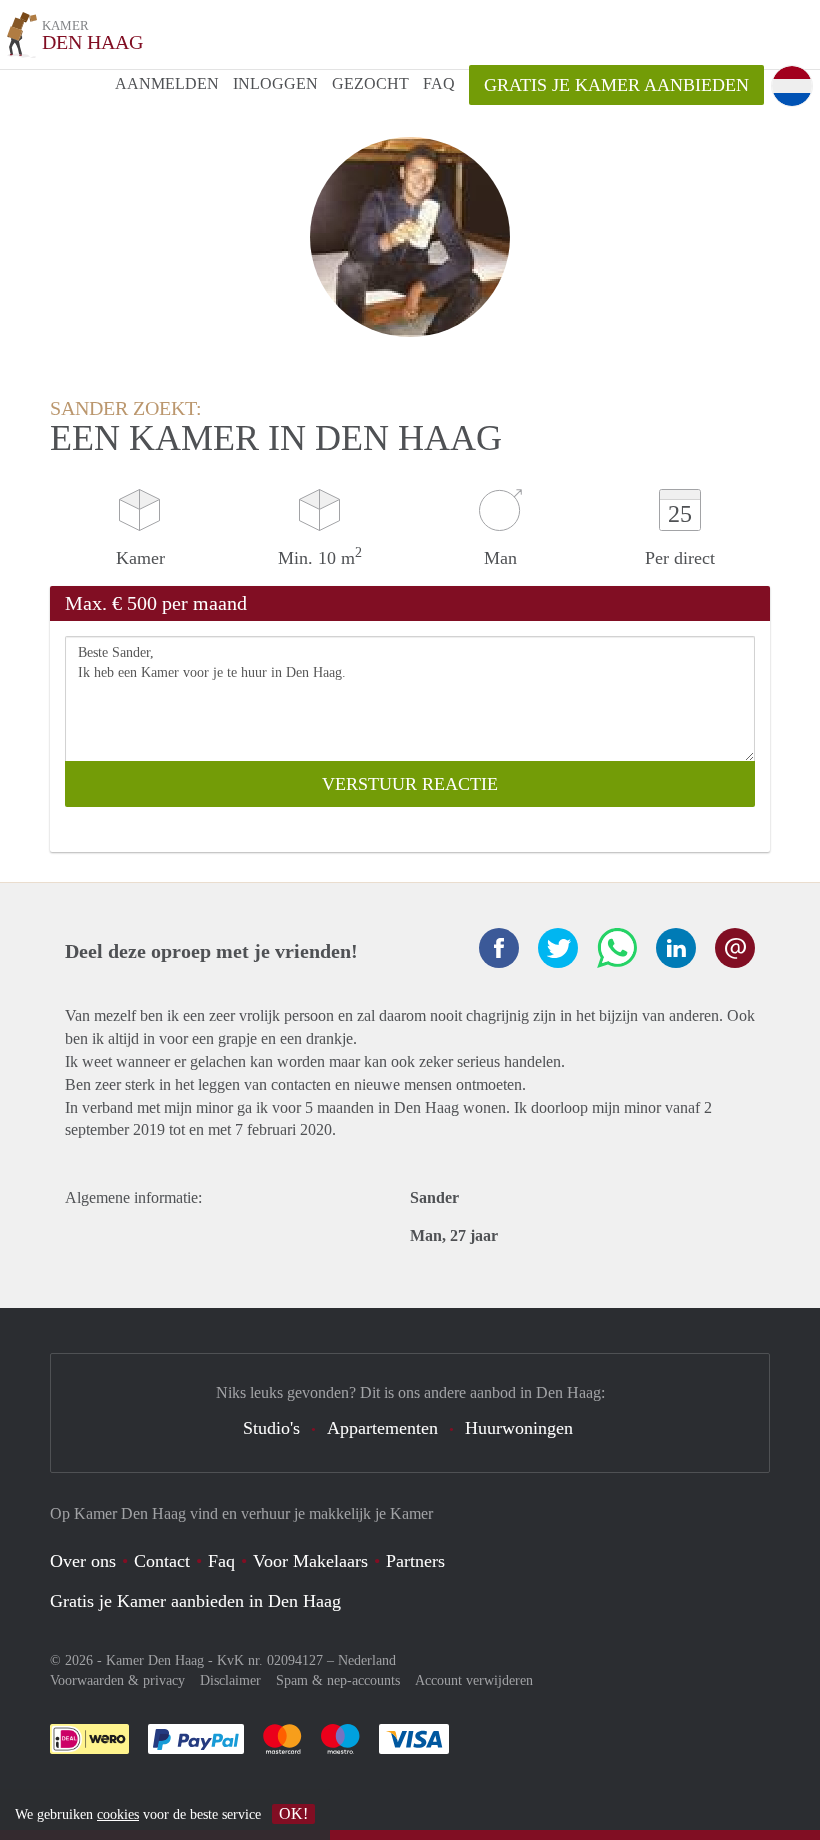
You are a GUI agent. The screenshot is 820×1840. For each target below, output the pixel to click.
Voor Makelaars (310, 1561)
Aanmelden (167, 83)
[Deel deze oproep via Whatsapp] (617, 948)
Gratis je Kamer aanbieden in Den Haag (195, 1601)
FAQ (439, 83)
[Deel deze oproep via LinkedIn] (676, 948)
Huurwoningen (519, 1428)
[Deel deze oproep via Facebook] (499, 948)
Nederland (367, 1660)
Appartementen (382, 1428)
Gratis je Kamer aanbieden (616, 85)
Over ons (83, 1561)
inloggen (275, 83)
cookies (118, 1814)
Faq (221, 1561)
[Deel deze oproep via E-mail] (735, 948)
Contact (162, 1561)
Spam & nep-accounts (338, 1680)
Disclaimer (230, 1680)
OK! (293, 1813)
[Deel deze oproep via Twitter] (558, 948)
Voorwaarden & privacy (117, 1680)
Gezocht (370, 83)
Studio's (271, 1428)
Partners (415, 1561)
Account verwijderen (474, 1680)
